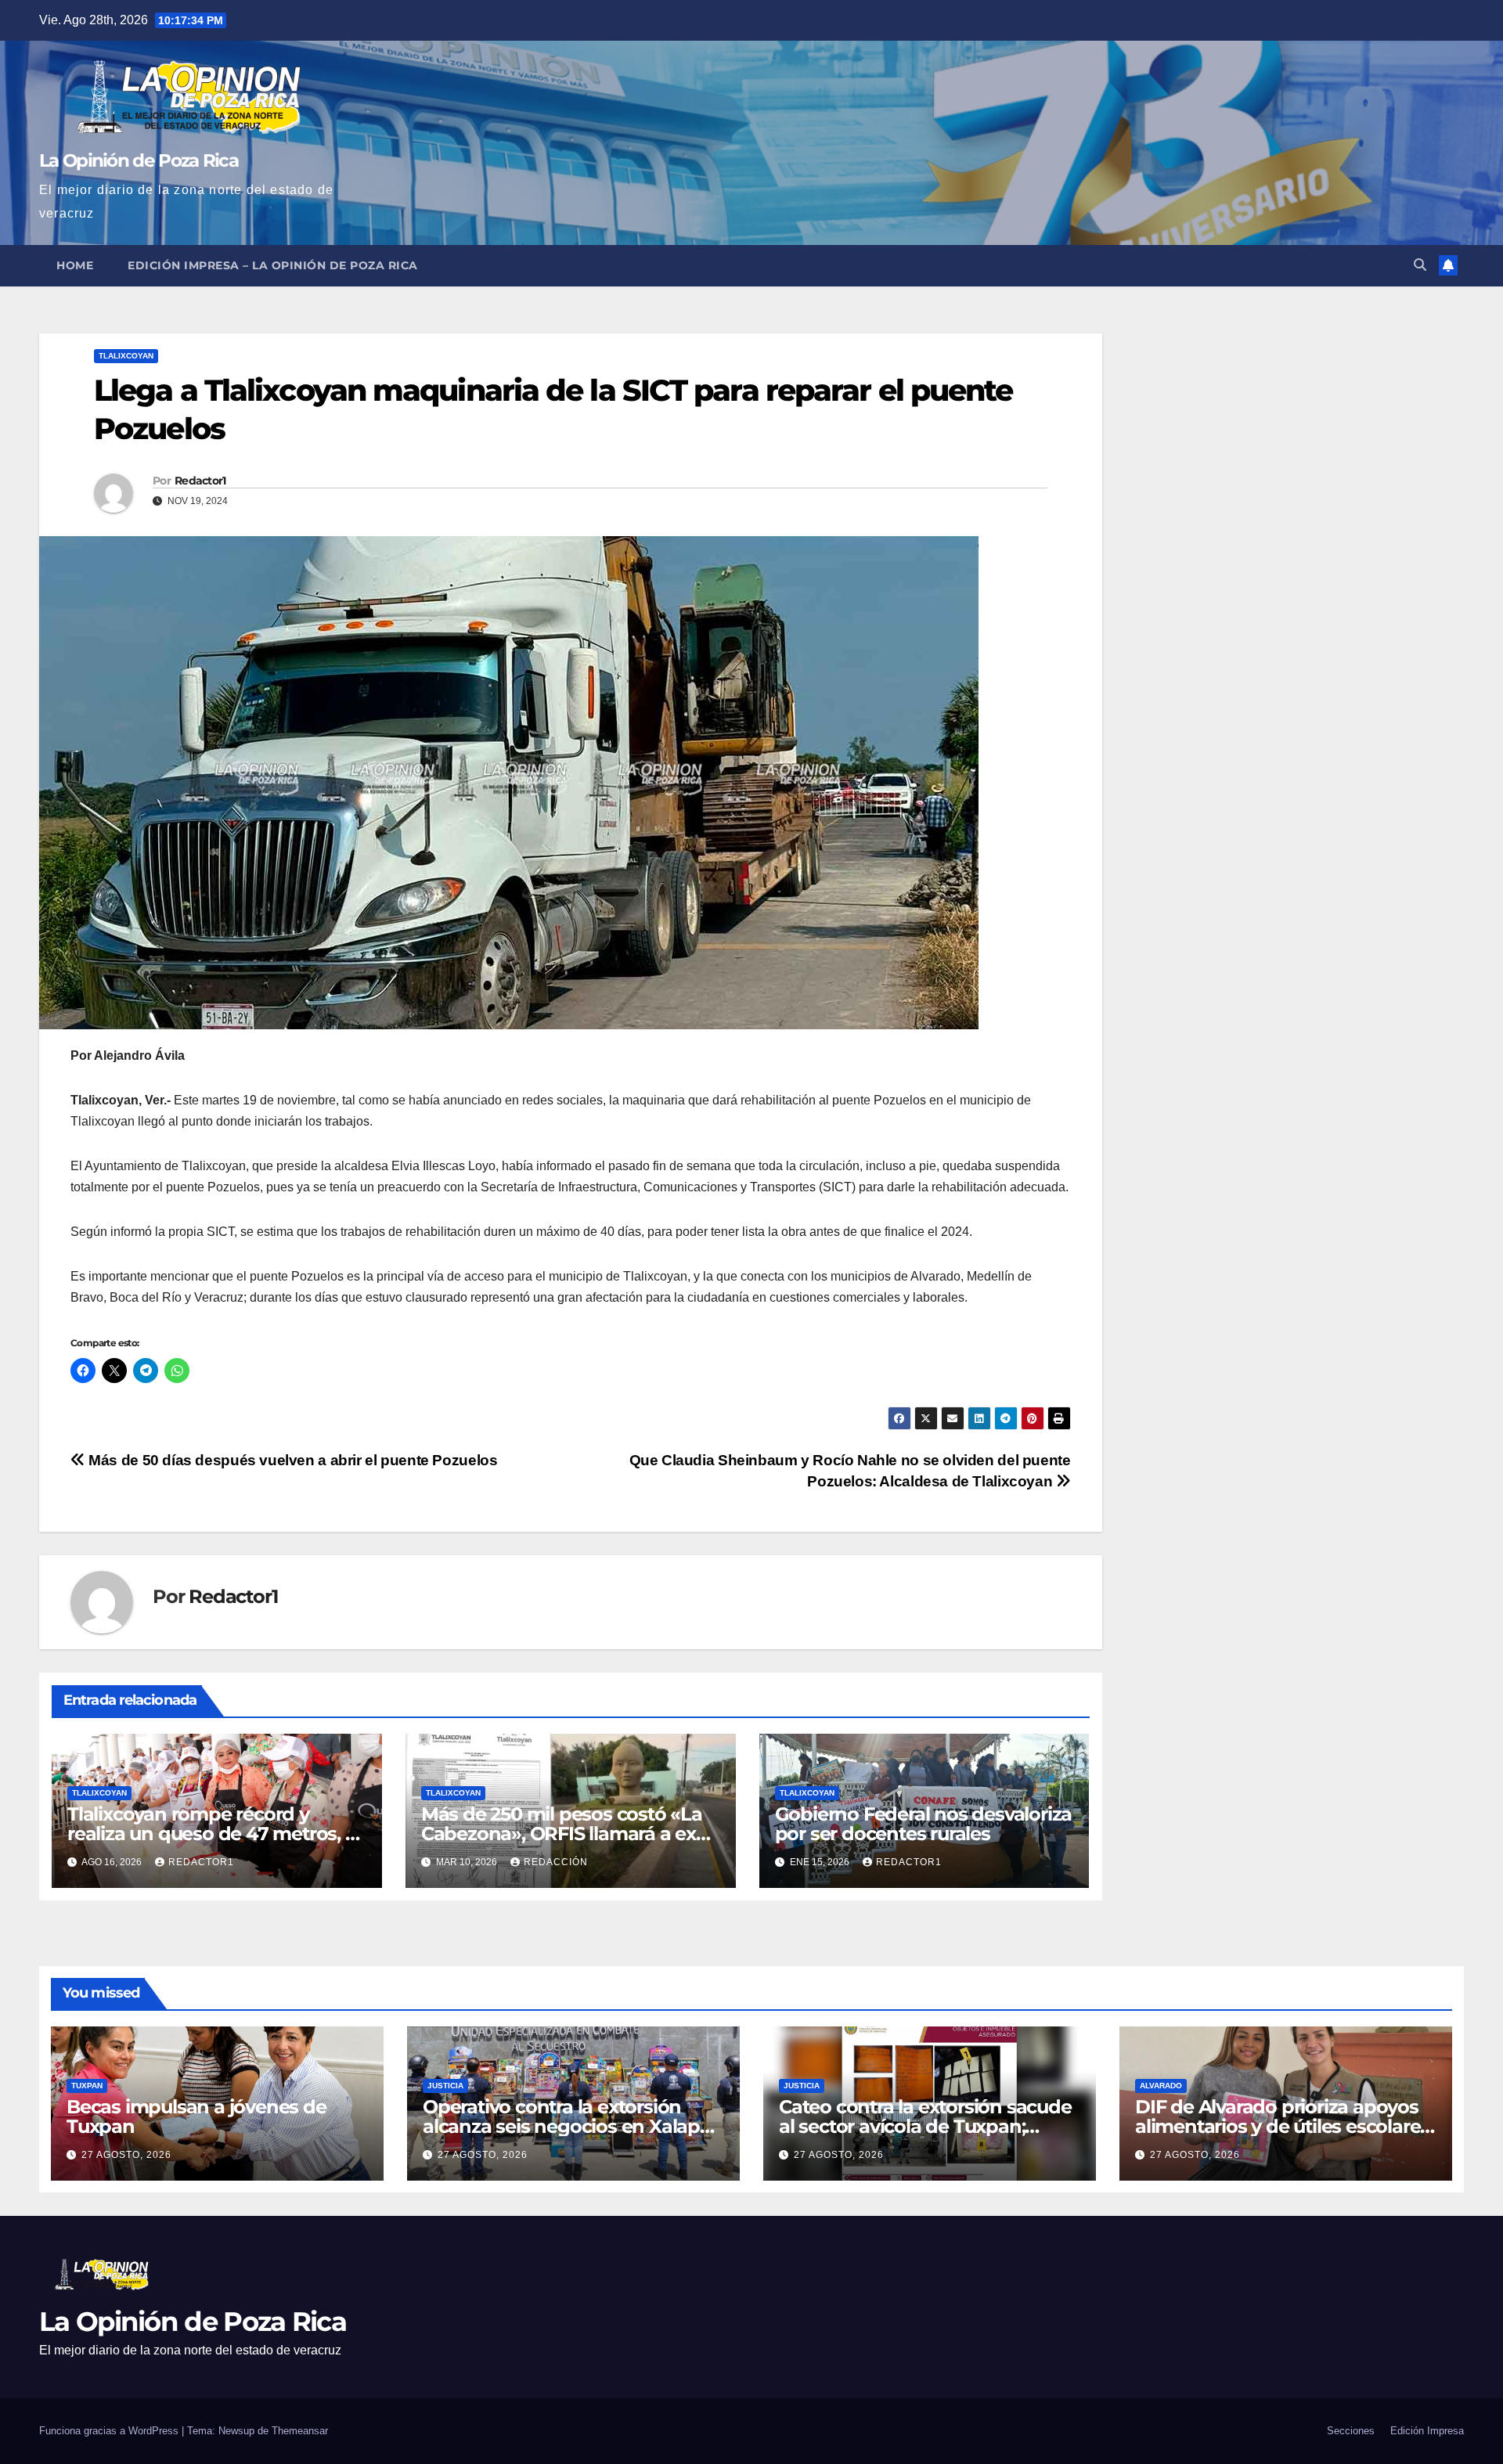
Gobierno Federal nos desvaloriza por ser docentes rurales (924, 1824)
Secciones (1351, 2431)
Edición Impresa (1427, 2431)
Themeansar (300, 2431)
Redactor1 (200, 481)
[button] (1420, 265)
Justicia (445, 2086)
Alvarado (1161, 2086)
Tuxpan (87, 2086)
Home (75, 265)
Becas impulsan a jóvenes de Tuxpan (196, 2116)
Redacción (556, 1862)
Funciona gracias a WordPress (110, 2431)
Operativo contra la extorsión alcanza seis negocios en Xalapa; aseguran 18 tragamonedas (569, 2126)
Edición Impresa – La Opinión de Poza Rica (273, 265)
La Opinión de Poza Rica (139, 160)
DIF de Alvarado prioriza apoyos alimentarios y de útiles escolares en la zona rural (1282, 2126)
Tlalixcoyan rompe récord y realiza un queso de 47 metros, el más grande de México (214, 1834)
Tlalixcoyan (126, 356)
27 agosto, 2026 (126, 2155)
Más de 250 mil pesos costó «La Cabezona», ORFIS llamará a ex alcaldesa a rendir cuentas (562, 1834)
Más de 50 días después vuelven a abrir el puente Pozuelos (291, 1460)
